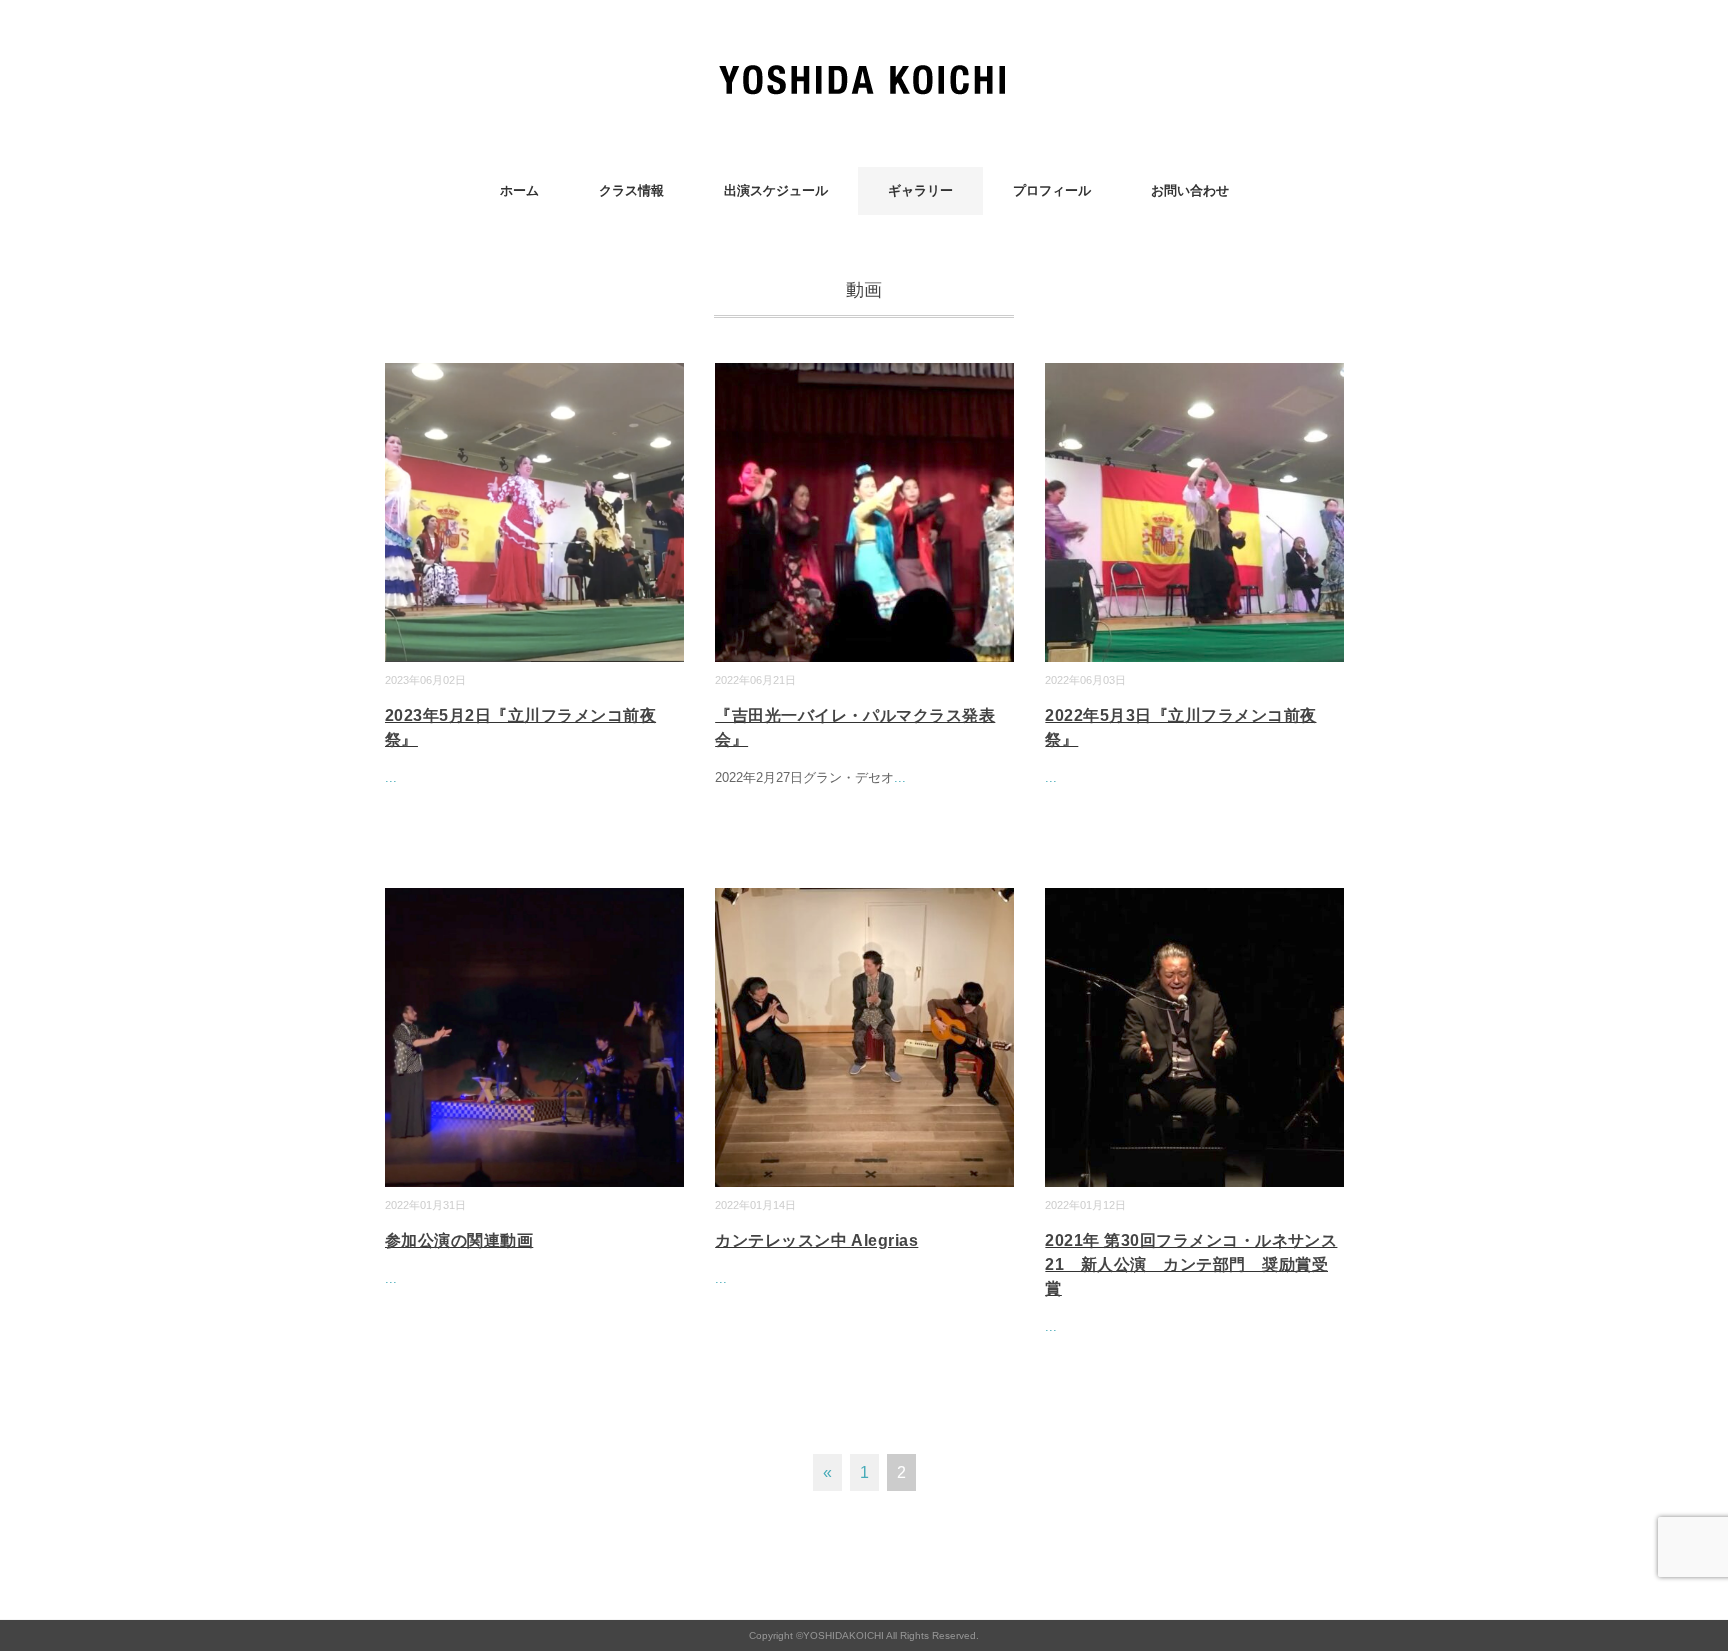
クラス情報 (631, 190)
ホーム (519, 190)
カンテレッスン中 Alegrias (816, 1240)
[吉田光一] (864, 74)
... (391, 777)
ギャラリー (920, 190)
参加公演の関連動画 (459, 1240)
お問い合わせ (1190, 190)
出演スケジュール (776, 190)
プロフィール (1052, 190)
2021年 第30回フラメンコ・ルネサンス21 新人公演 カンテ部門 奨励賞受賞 (1191, 1264)
